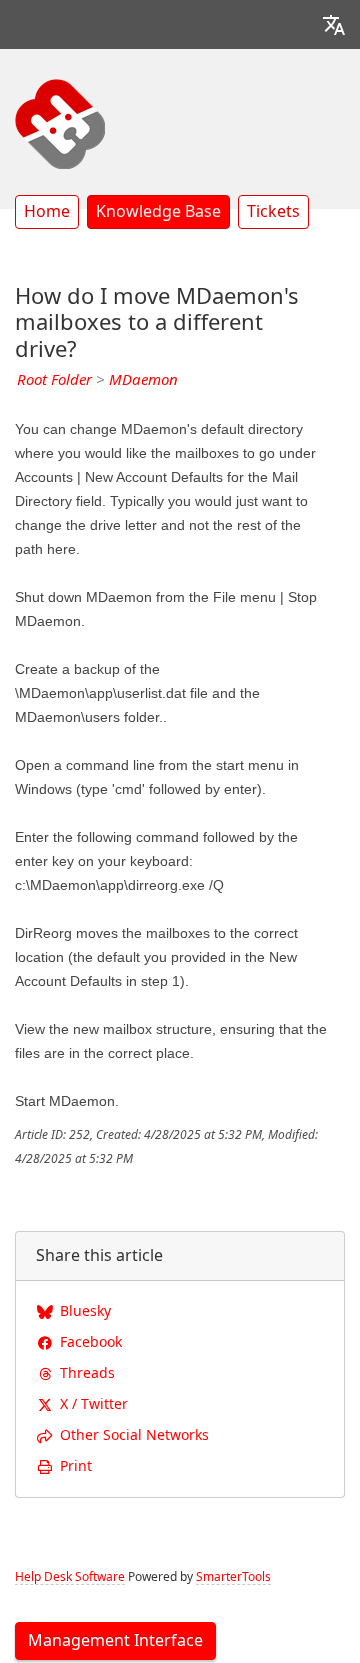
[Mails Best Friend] (60, 122)
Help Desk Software (70, 1577)
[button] (334, 24)
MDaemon (143, 380)
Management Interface (115, 1640)
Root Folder (54, 380)
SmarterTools (233, 1577)
